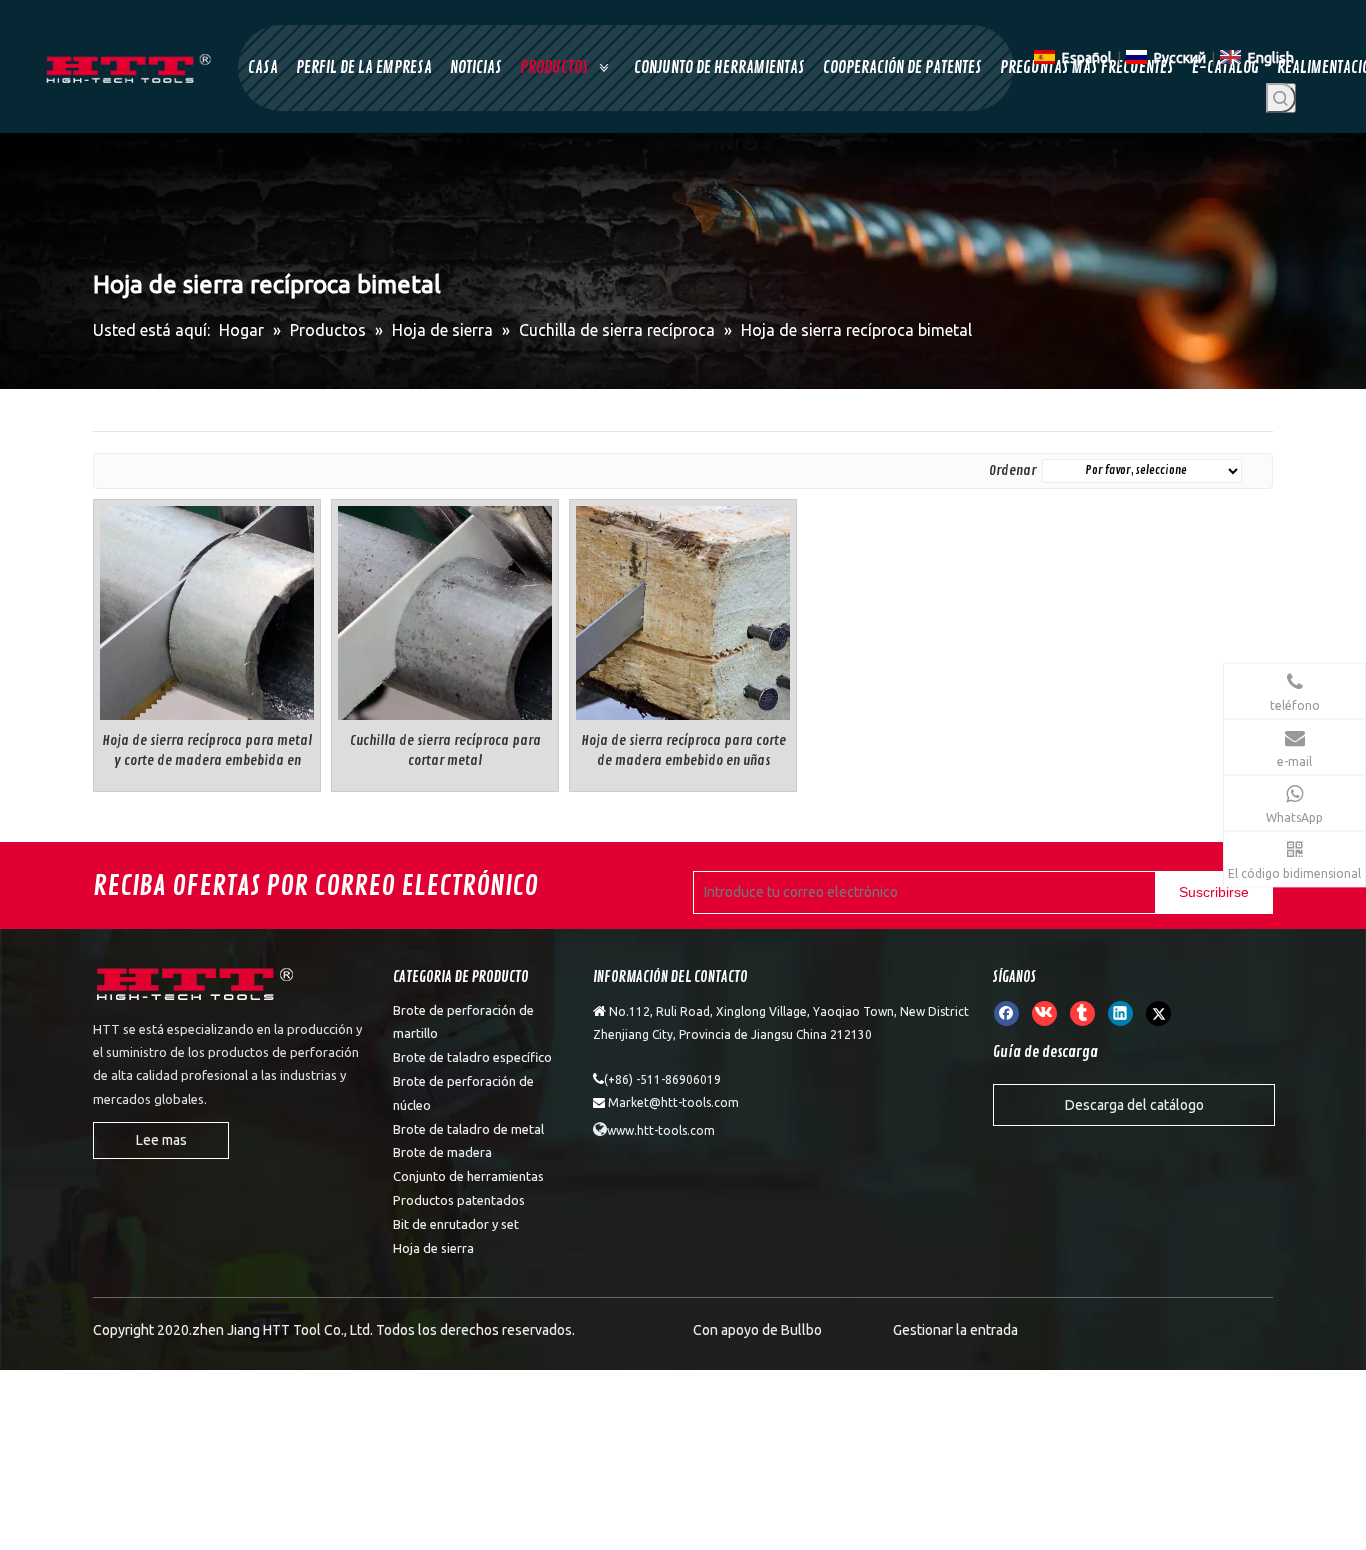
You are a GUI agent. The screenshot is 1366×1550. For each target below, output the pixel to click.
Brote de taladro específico (472, 1057)
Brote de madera (442, 1152)
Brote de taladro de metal (468, 1129)
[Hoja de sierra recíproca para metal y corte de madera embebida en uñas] (207, 609)
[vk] (1044, 1013)
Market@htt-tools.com (673, 1102)
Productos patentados (459, 1200)
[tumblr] (1082, 1013)
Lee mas (161, 1140)
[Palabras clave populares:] (1281, 98)
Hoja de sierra (433, 1248)
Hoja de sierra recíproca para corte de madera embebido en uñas (683, 750)
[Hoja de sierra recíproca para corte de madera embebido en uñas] (683, 609)
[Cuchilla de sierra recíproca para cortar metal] (445, 609)
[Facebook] (1006, 1013)
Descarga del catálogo (1134, 1105)
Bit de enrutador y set (456, 1224)
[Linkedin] (1120, 1013)
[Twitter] (1158, 1013)
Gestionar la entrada (955, 1330)
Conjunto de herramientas (468, 1176)
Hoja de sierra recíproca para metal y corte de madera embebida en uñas (207, 751)
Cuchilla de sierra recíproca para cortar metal (445, 750)
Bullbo (801, 1330)
